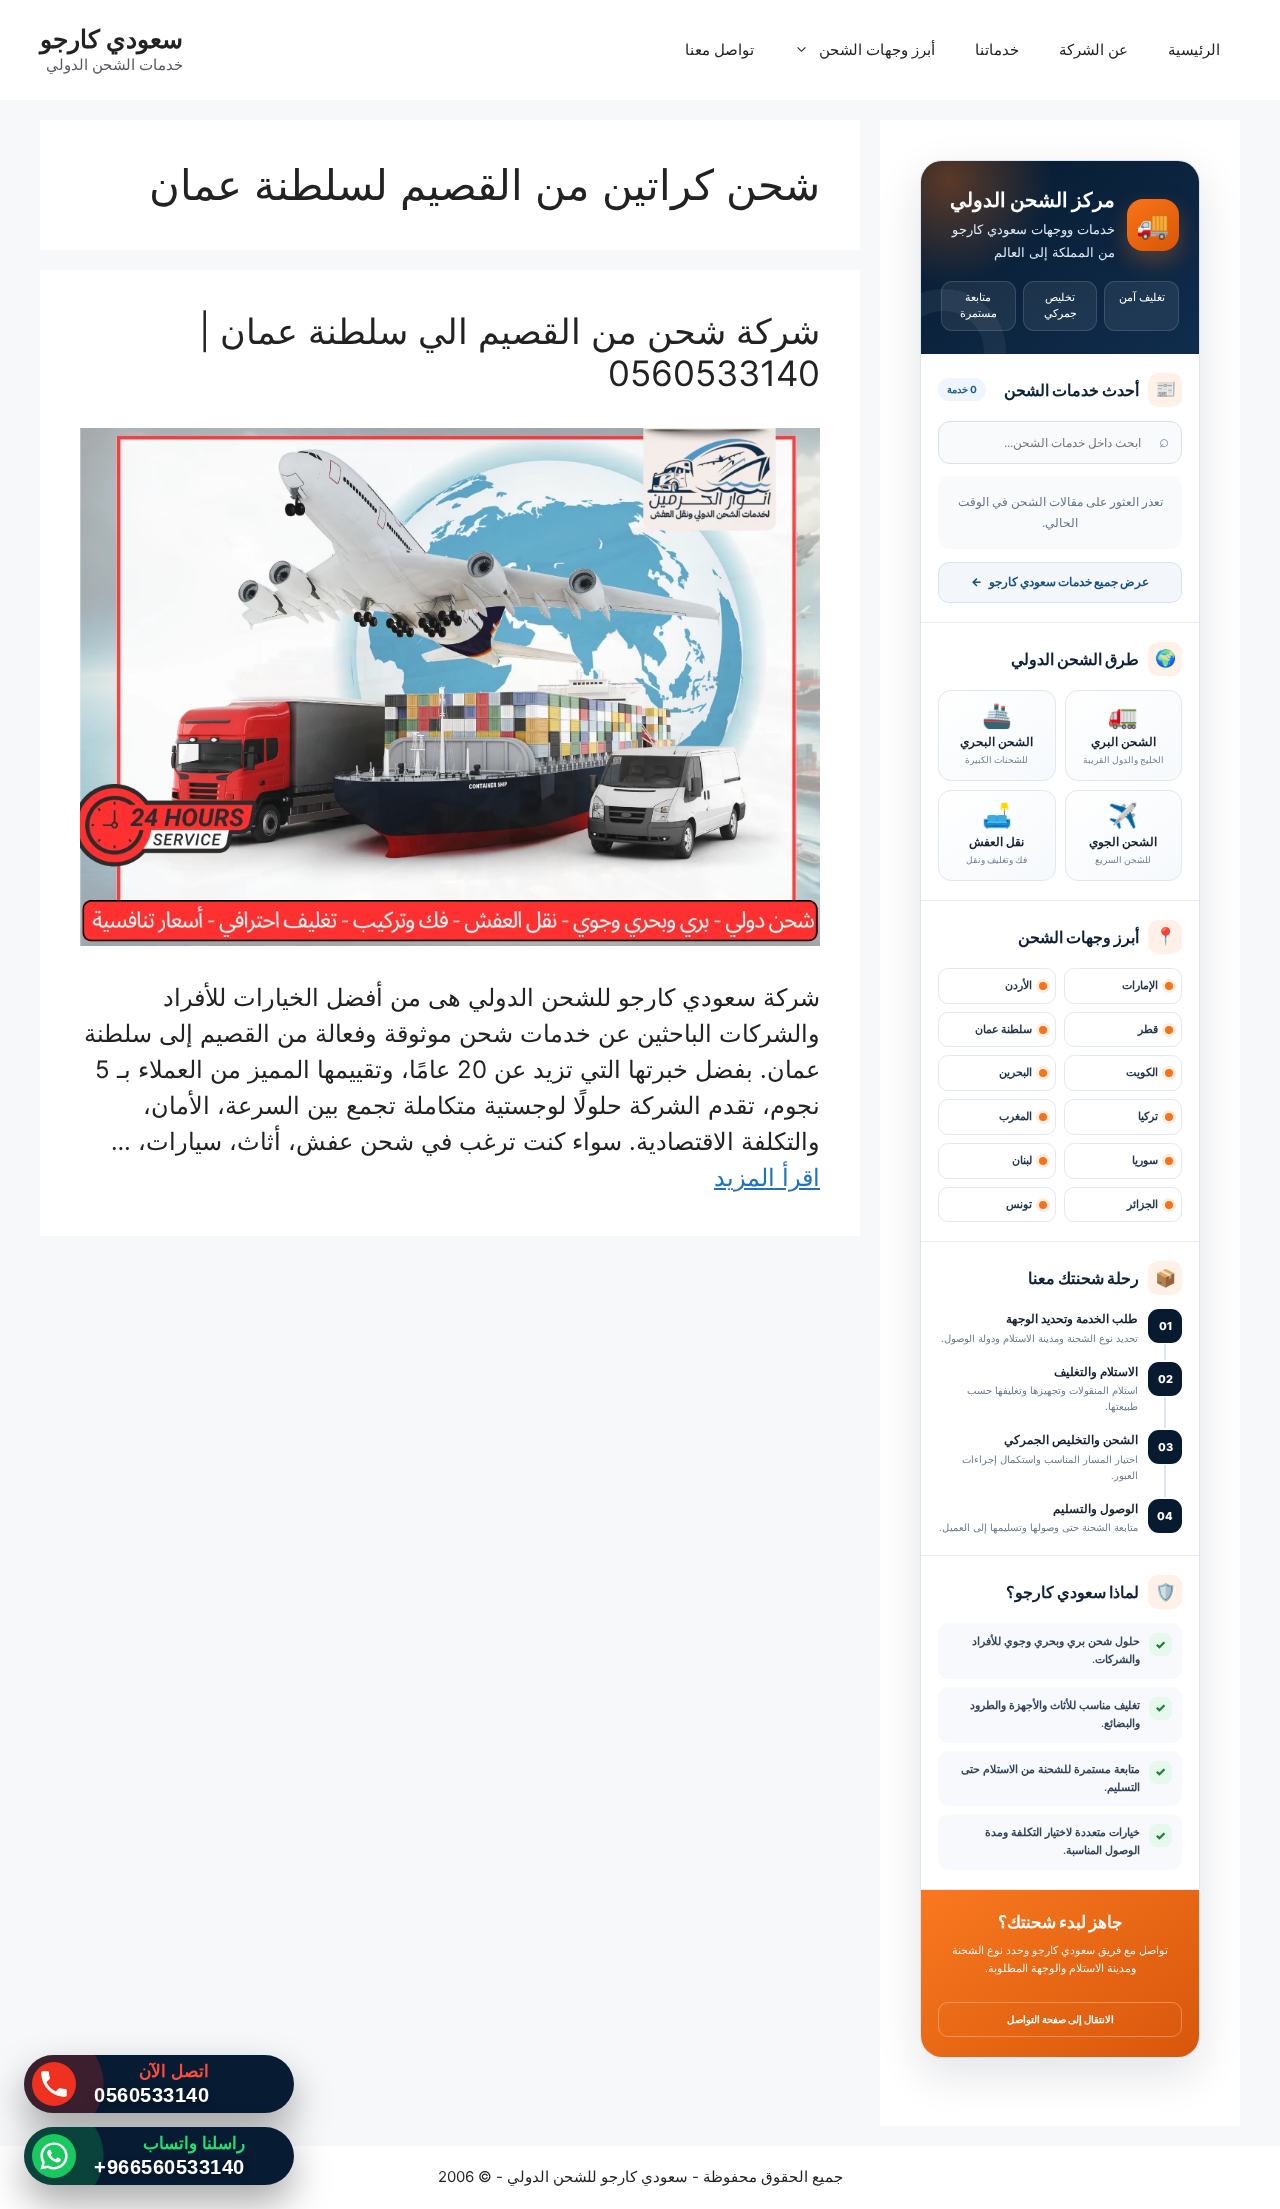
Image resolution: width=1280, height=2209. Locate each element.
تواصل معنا (719, 49)
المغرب (1015, 1116)
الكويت (1142, 1072)
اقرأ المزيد (767, 1177)
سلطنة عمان (1003, 1029)
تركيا (1148, 1116)
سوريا (1145, 1160)
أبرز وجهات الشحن (877, 49)
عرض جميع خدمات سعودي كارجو (1060, 582)
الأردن (1018, 985)
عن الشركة (1093, 49)
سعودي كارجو (111, 39)
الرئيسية (1194, 49)
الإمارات (1140, 985)
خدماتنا (997, 49)
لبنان (1022, 1160)
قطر (1148, 1029)
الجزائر (1142, 1204)
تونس (1019, 1204)
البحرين (1015, 1072)
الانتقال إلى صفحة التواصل (1060, 2019)
